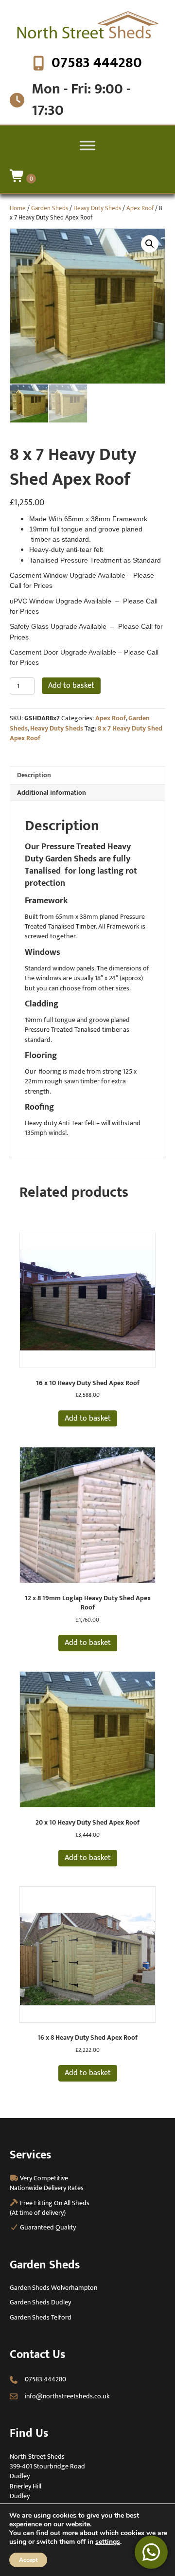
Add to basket (71, 685)
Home (18, 208)
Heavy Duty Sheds (97, 208)
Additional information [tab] (52, 793)
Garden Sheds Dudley (40, 2302)
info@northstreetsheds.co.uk (67, 2396)
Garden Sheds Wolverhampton (53, 2288)
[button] (150, 244)
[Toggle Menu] (87, 145)
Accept (28, 2560)
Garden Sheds (50, 208)
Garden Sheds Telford (41, 2317)
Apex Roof (140, 208)
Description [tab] (34, 775)
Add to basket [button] (88, 1418)
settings (108, 2542)
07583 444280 (97, 63)
